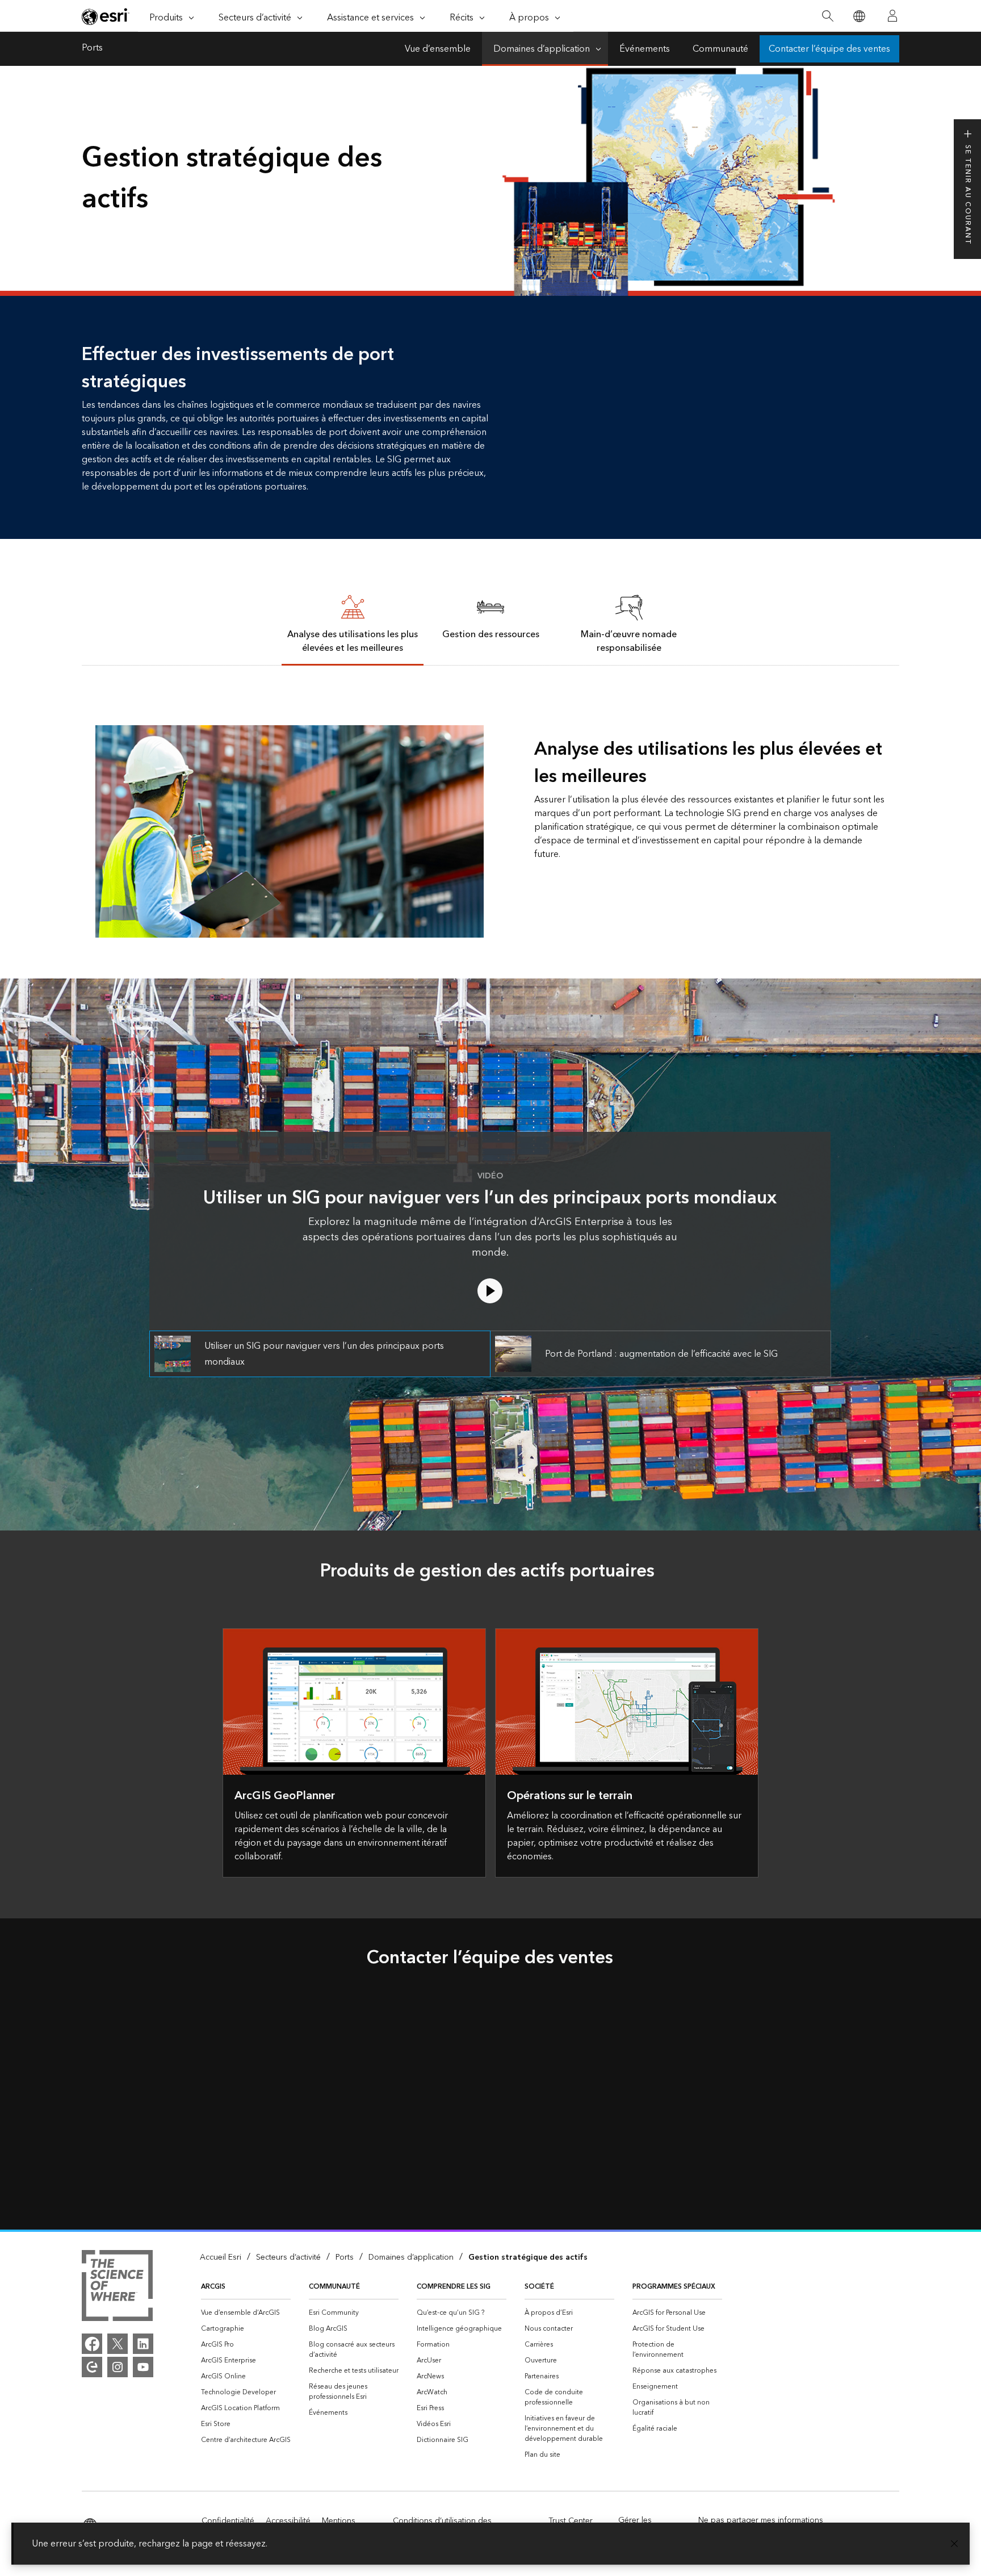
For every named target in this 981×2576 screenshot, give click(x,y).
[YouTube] (143, 2367)
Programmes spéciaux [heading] (674, 2287)
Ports (92, 49)
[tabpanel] (491, 802)
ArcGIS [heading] (213, 2287)
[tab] (353, 623)
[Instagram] (118, 2367)
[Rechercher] (827, 16)
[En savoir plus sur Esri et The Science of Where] (117, 2288)
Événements (645, 49)
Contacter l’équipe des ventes (829, 49)
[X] (118, 2344)
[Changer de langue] (859, 16)
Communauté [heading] (334, 2287)
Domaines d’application (542, 49)
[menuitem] (246, 2313)
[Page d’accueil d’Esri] (106, 16)
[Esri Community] (92, 2367)
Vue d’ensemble (438, 49)
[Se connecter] (892, 16)
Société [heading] (539, 2287)
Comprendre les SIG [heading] (454, 2287)
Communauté (720, 49)
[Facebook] (92, 2344)
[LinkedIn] (143, 2344)
